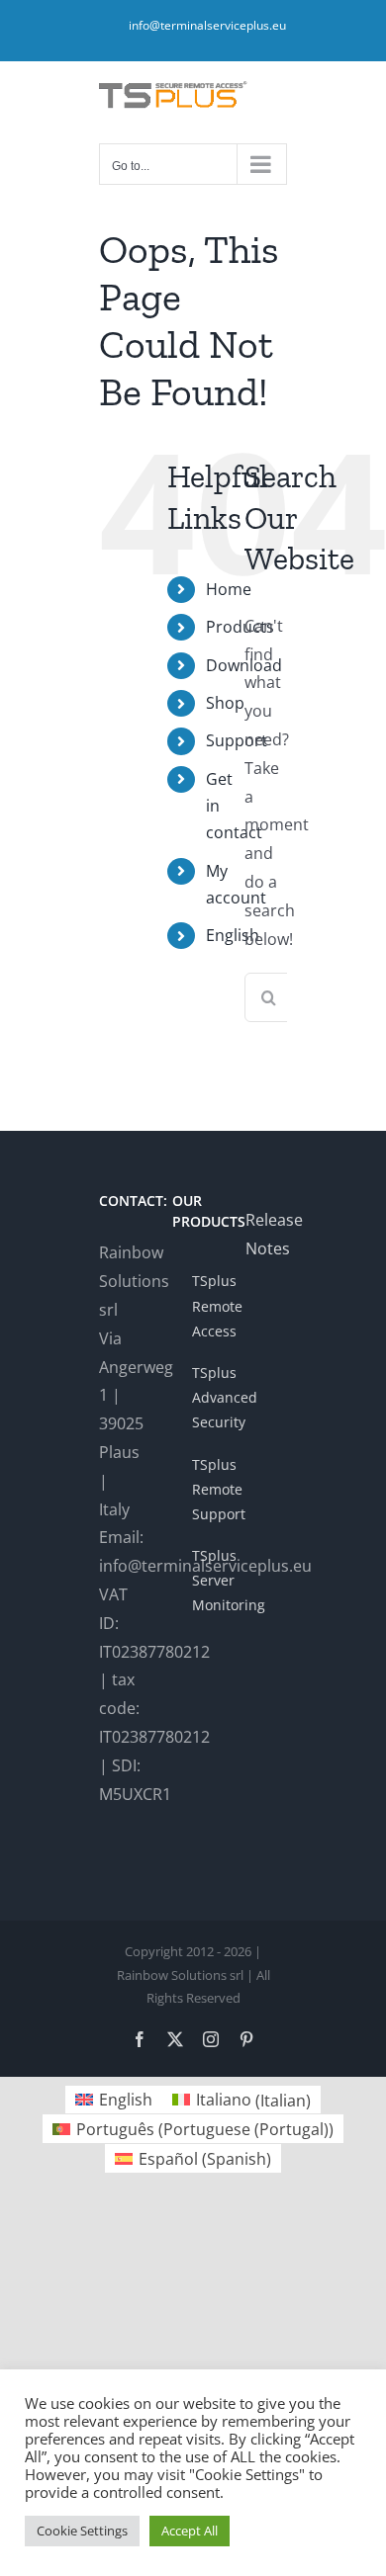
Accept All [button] (190, 2531)
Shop (225, 703)
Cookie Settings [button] (82, 2531)
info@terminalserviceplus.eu (207, 25)
